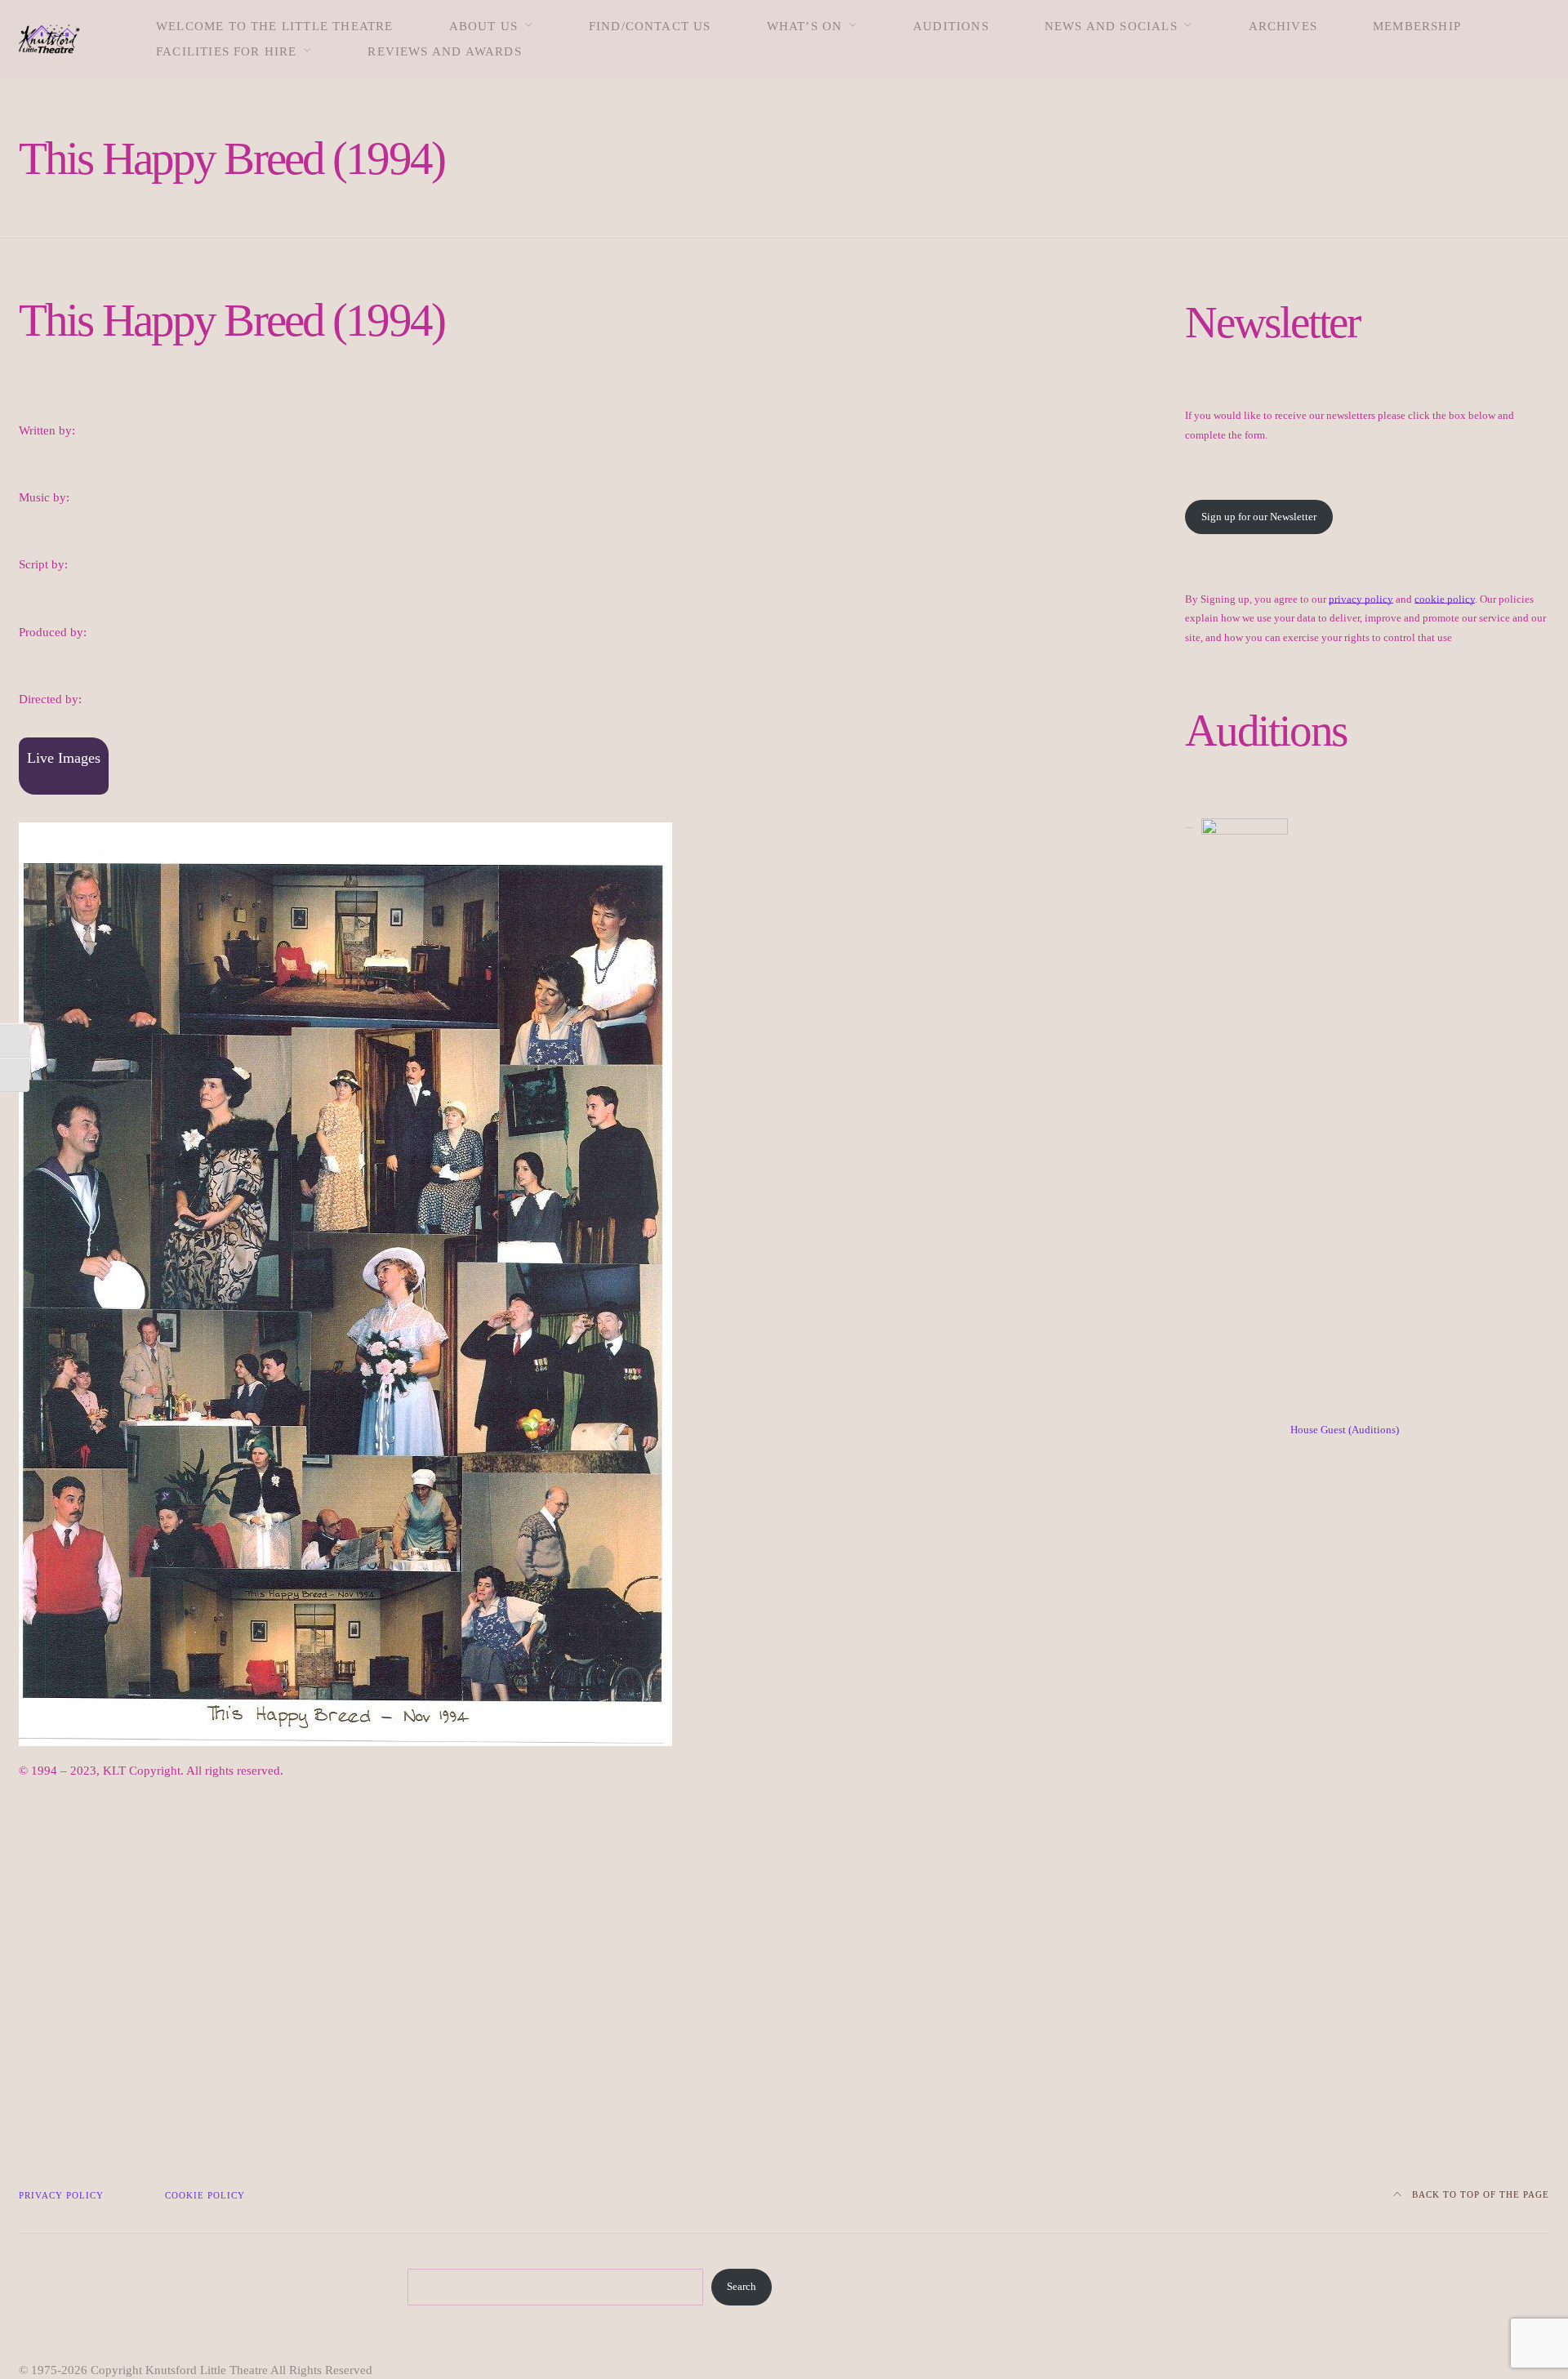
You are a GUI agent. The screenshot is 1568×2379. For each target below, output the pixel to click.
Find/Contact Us (650, 26)
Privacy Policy (61, 2195)
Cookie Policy (205, 2195)
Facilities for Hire (227, 51)
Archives (1283, 26)
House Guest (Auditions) (1345, 1430)
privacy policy (1361, 599)
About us (484, 26)
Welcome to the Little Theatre (275, 26)
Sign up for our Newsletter (1259, 517)
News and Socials (1111, 26)
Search (742, 2287)
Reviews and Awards (444, 51)
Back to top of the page (1479, 2194)
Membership (1417, 26)
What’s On (805, 26)
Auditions (951, 26)
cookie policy (1445, 599)
